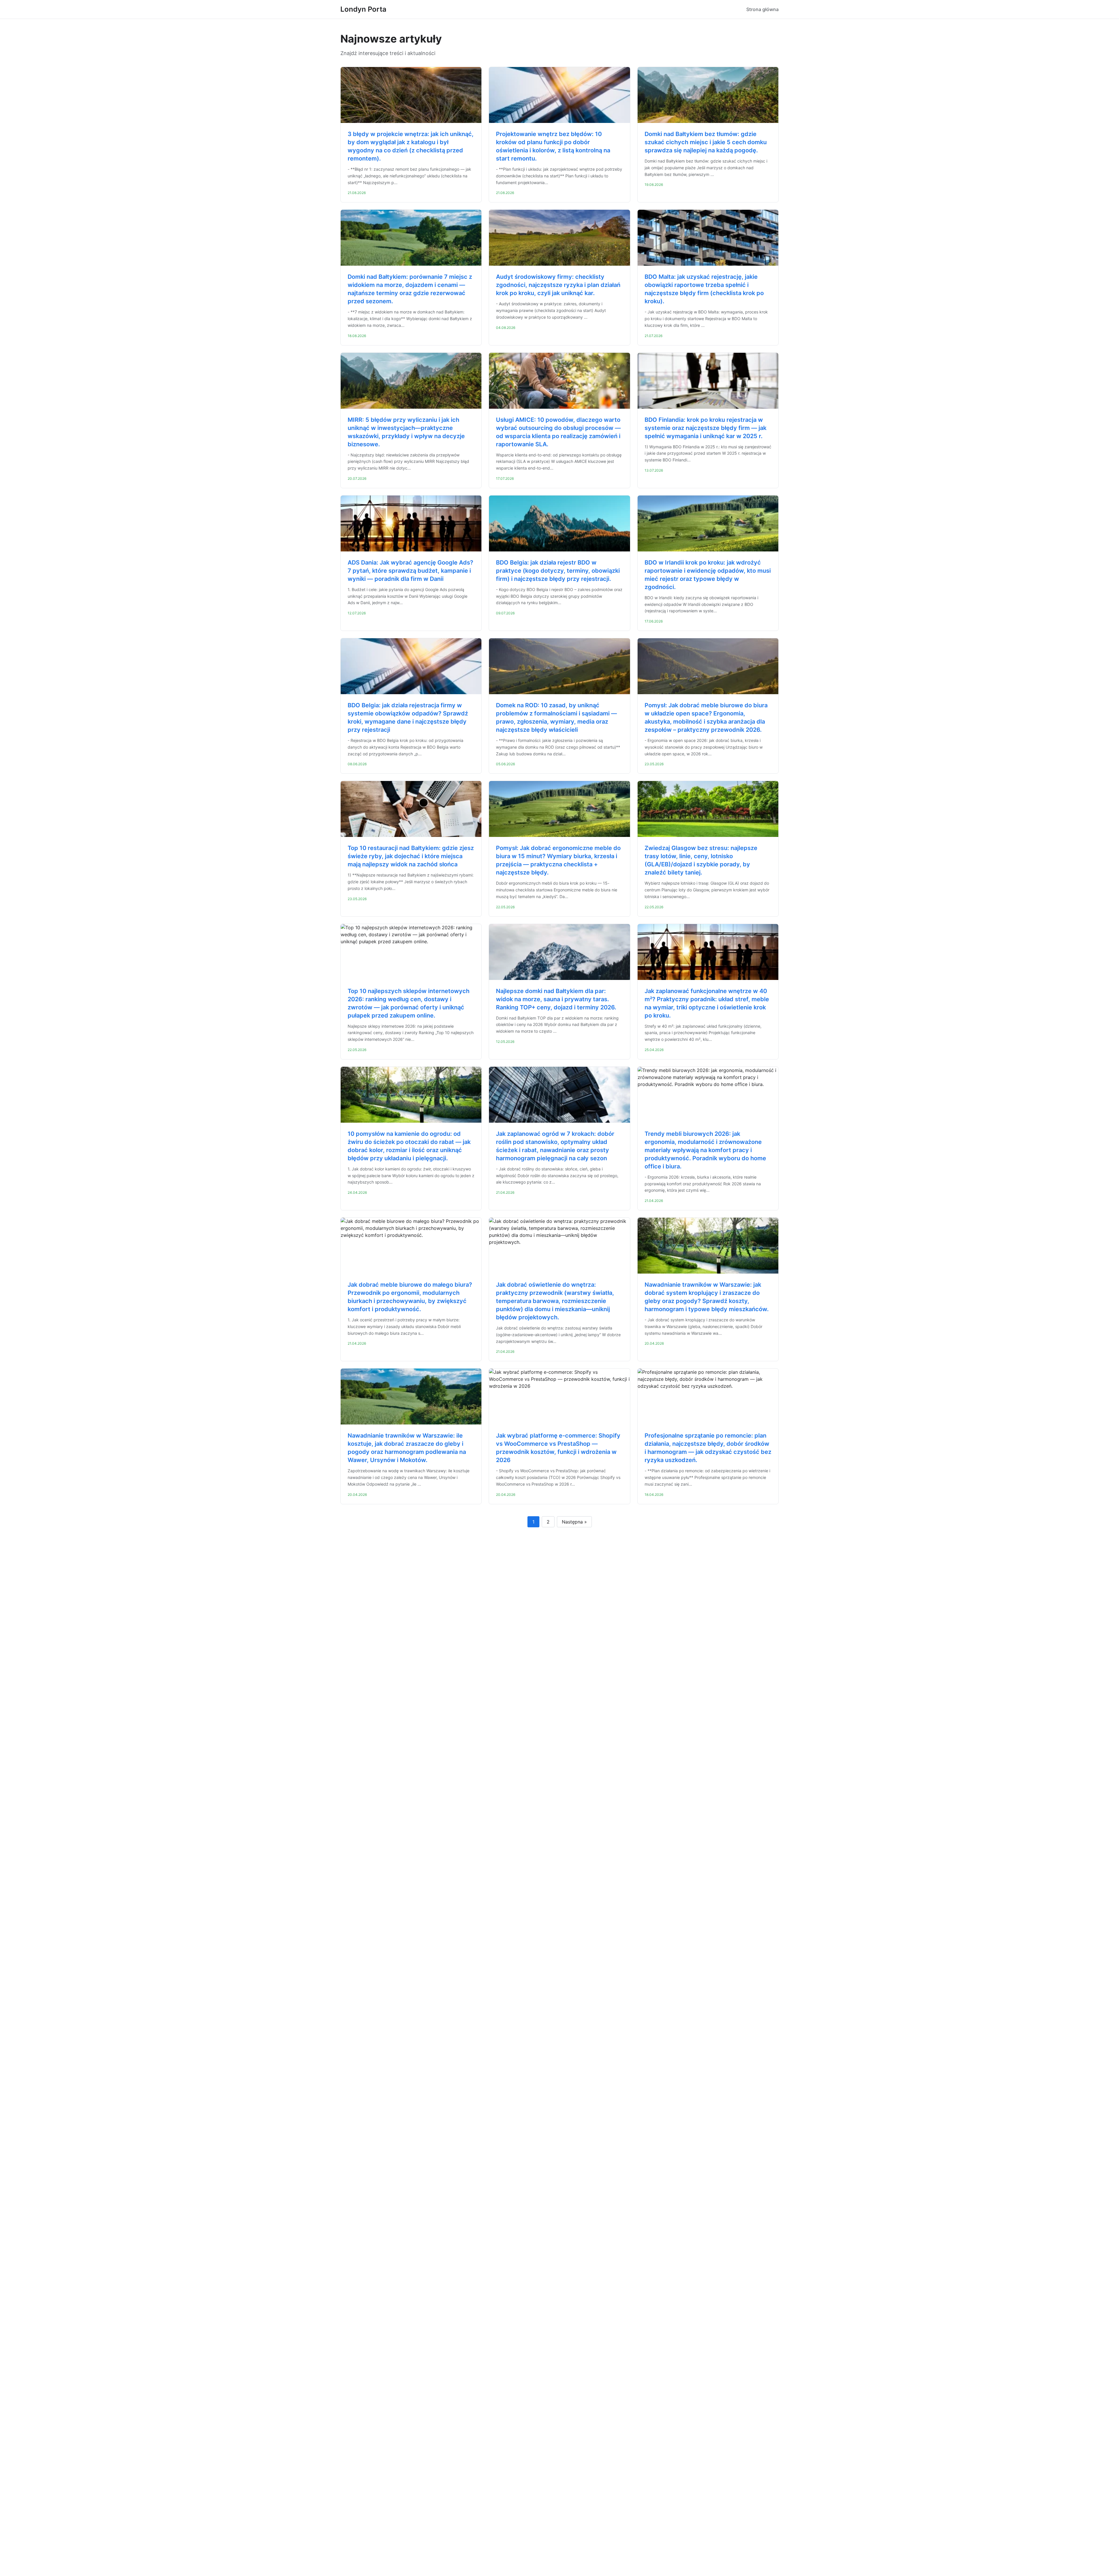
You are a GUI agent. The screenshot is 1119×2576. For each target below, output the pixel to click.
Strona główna (762, 9)
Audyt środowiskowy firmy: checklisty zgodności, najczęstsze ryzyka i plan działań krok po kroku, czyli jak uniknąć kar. (558, 285)
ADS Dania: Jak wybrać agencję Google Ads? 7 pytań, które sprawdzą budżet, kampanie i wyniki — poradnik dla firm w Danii (410, 571)
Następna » (574, 1522)
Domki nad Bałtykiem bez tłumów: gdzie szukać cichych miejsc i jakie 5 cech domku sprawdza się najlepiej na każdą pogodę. (706, 142)
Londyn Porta (363, 9)
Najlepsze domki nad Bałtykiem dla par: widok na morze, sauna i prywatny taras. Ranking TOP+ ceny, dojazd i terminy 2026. (556, 999)
